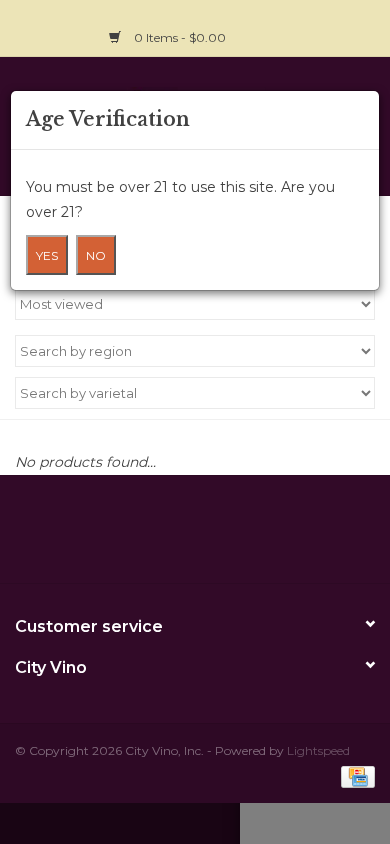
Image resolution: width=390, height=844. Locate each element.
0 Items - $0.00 (180, 37)
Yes (47, 255)
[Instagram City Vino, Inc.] (359, 26)
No (96, 255)
